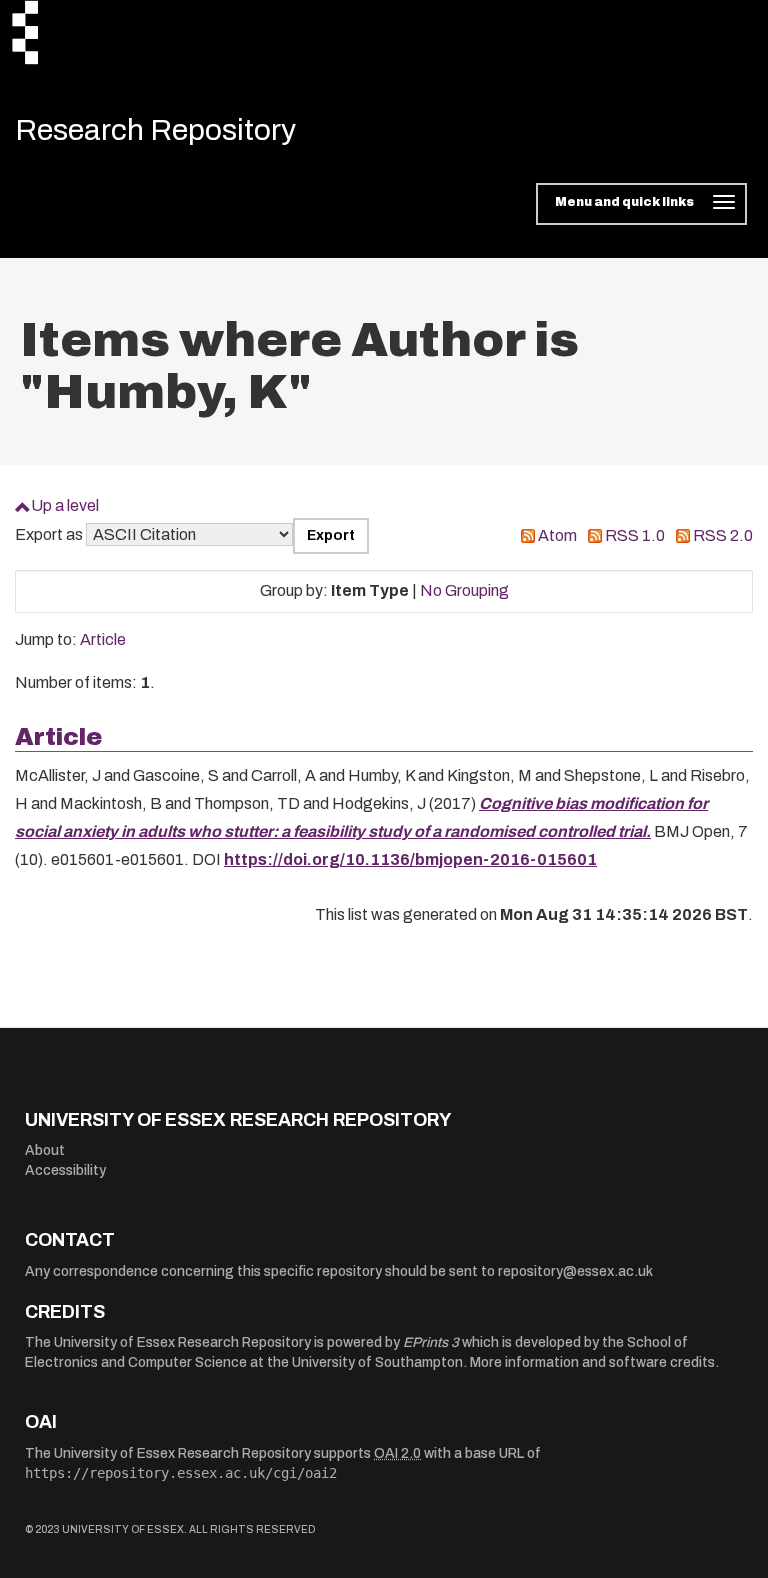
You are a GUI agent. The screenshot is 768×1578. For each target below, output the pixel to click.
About (45, 1150)
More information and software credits (592, 1362)
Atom (557, 535)
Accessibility (65, 1170)
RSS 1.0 (635, 535)
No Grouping (464, 590)
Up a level (65, 505)
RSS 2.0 (723, 535)
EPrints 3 (431, 1342)
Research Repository (155, 130)
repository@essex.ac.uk (575, 1271)
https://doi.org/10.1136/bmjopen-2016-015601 (410, 859)
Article (103, 639)
